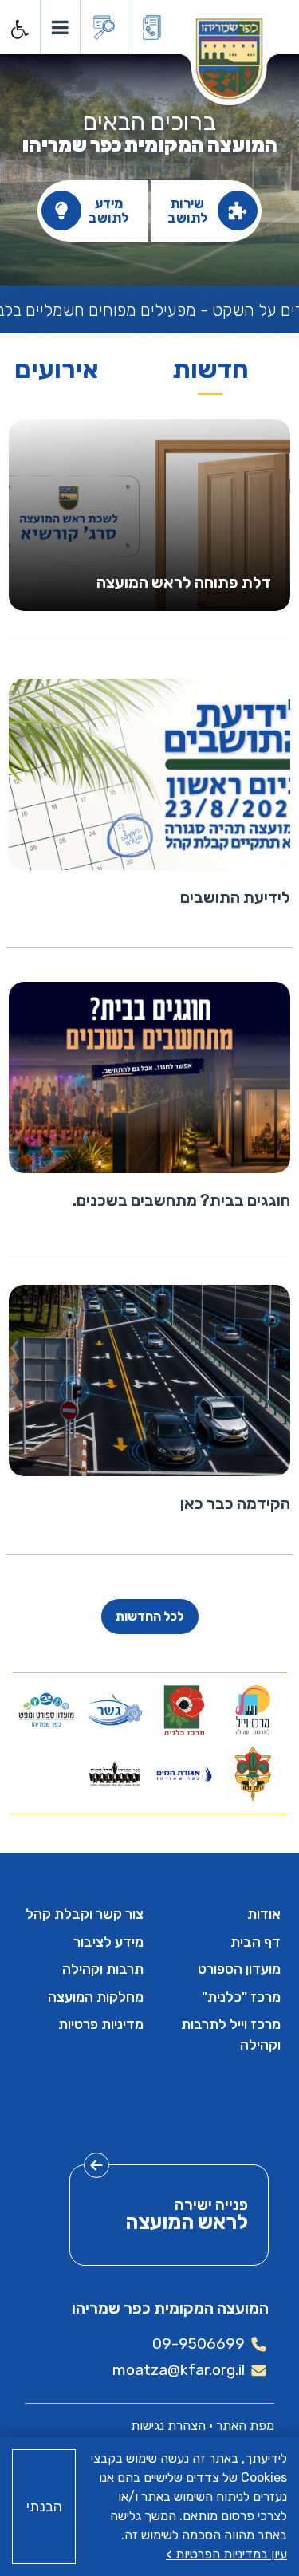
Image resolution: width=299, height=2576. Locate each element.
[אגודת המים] (184, 1774)
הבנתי (44, 2507)
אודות (264, 1914)
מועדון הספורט (239, 1969)
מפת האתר (245, 2426)
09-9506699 (199, 2344)
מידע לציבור (108, 1942)
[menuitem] (219, 1914)
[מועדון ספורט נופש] (47, 1710)
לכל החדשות (150, 1616)
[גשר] (115, 1710)
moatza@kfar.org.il (179, 2370)
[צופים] (252, 1774)
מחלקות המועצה (96, 1997)
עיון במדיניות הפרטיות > (226, 2554)
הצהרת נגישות (168, 2426)
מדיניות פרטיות (101, 2024)
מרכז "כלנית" (241, 1997)
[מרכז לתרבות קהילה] (252, 1710)
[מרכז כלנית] (184, 1710)
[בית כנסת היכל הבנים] (115, 1774)
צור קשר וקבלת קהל (85, 1914)
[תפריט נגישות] (18, 30)
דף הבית (256, 1942)
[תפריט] (59, 27)
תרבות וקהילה (103, 1969)
